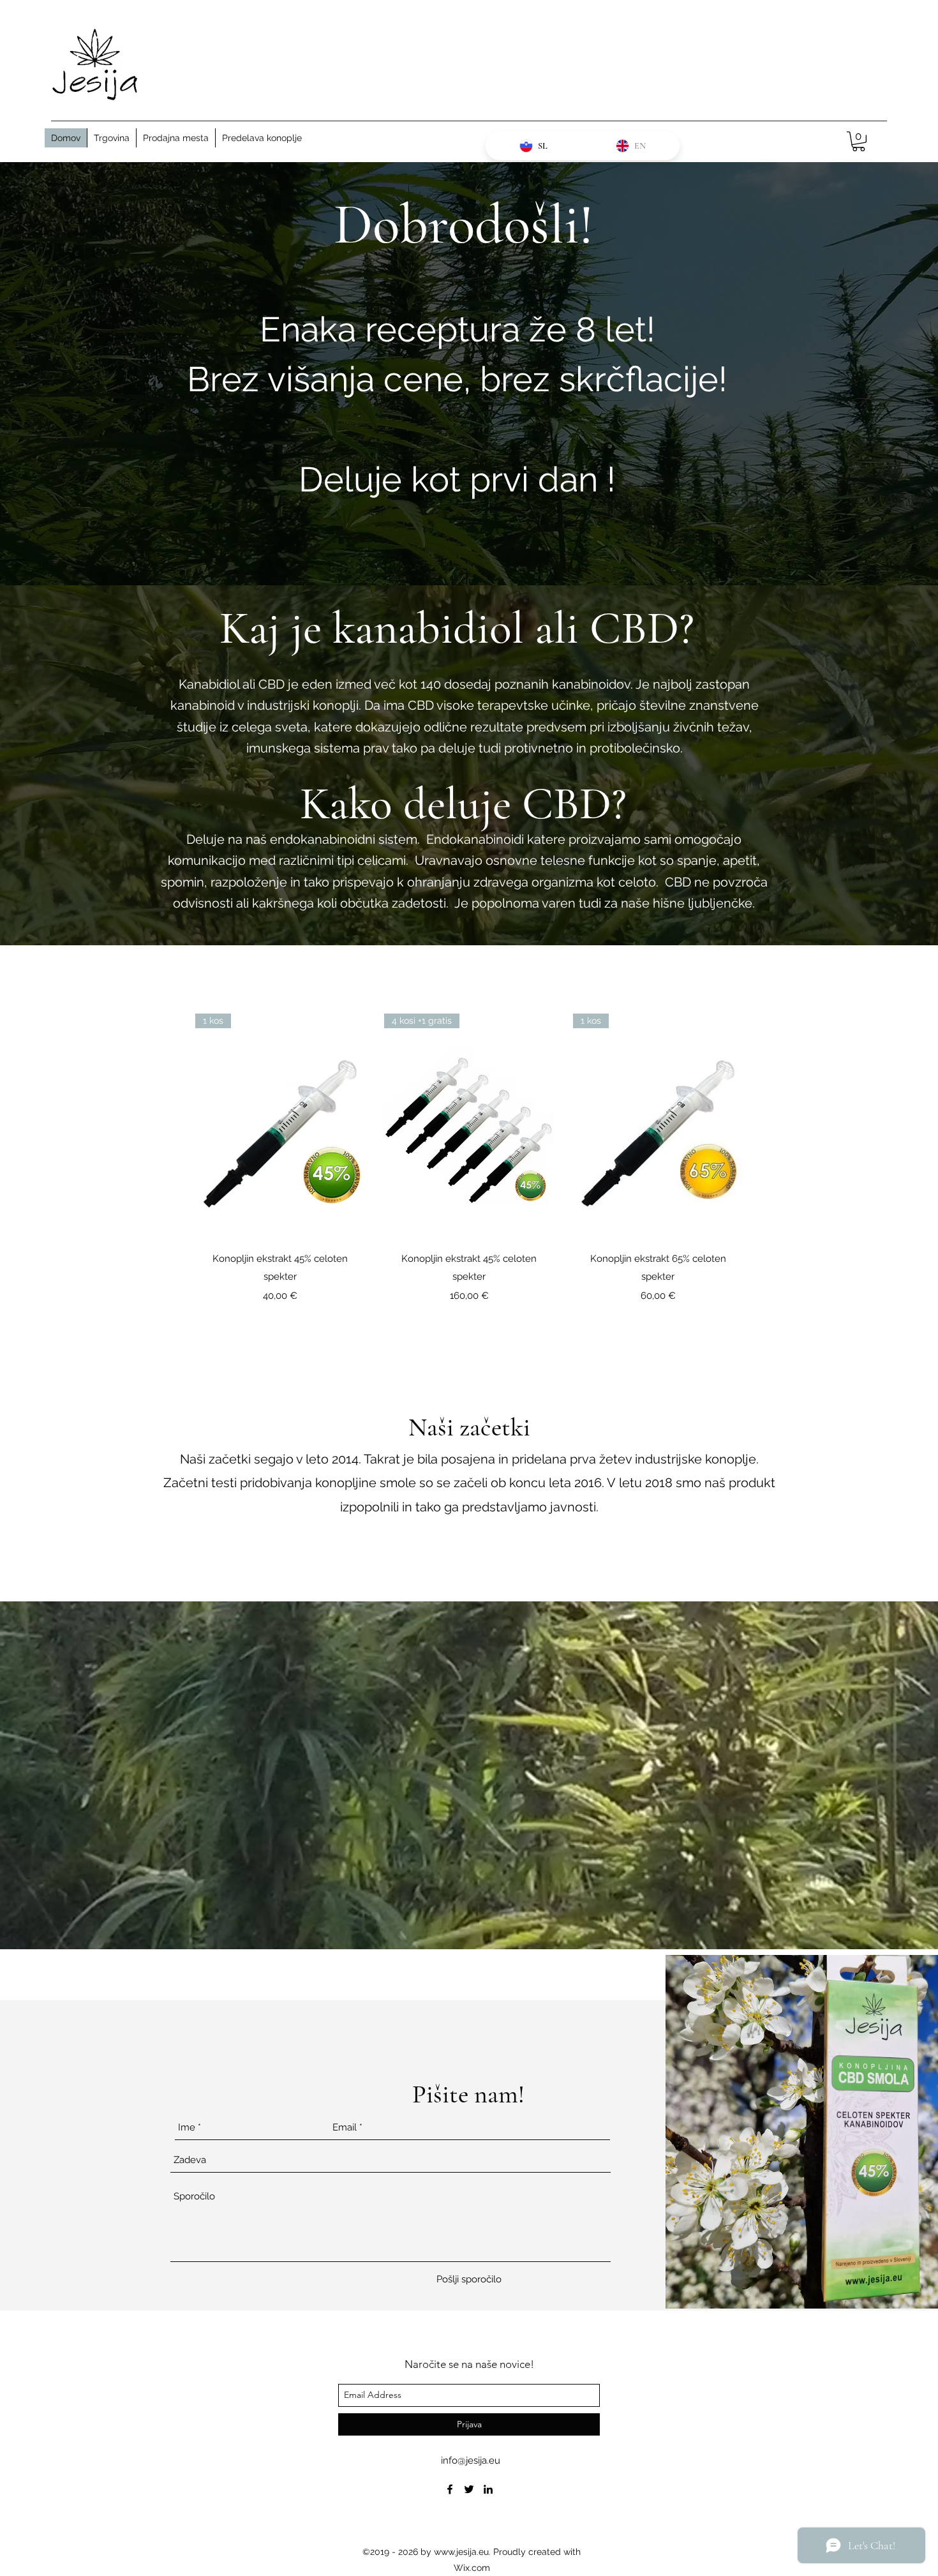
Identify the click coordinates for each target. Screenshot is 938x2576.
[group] (469, 1158)
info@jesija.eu (471, 2460)
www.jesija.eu (461, 2552)
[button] (859, 141)
